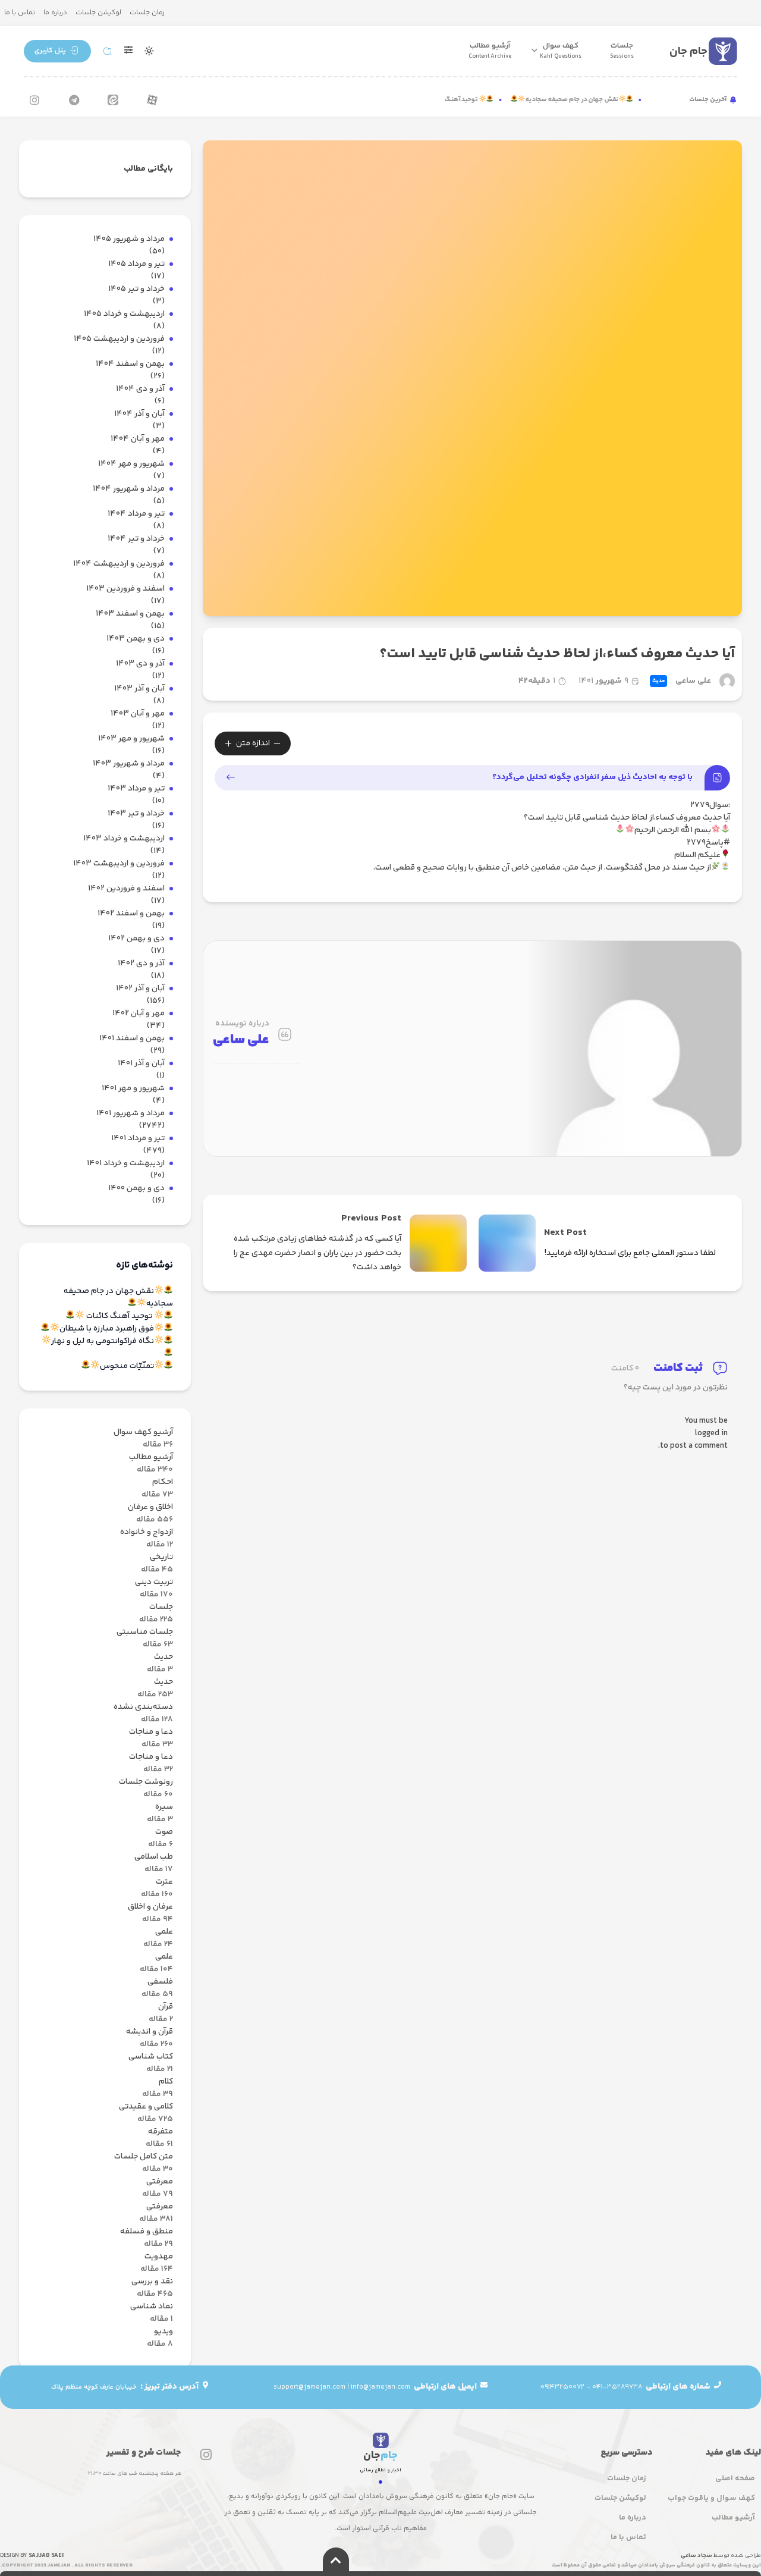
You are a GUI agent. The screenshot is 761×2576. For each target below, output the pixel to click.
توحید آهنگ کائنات (469, 100)
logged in (711, 1434)
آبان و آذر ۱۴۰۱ (141, 1064)
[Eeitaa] (113, 100)
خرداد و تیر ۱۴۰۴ (136, 539)
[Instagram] (34, 100)
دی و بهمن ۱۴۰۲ (136, 939)
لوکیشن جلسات (98, 13)
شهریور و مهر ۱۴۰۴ (131, 464)
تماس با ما (20, 13)
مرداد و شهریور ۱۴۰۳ (129, 764)
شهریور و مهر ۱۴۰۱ (133, 1089)
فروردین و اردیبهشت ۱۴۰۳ (119, 864)
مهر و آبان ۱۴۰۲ (139, 1014)
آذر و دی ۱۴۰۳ (140, 664)
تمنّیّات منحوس (127, 1367)
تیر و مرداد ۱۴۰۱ (138, 1139)
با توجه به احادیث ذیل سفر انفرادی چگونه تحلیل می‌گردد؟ (592, 777)
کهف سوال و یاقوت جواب (711, 2498)
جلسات (622, 51)
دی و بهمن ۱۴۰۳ (136, 639)
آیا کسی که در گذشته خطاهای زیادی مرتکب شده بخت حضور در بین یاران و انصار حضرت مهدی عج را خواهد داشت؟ (317, 1253)
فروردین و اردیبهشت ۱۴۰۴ (119, 564)
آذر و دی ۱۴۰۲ (141, 964)
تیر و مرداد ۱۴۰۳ (136, 789)
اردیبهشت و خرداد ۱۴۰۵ (124, 314)
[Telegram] (74, 100)
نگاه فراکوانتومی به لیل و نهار (103, 1342)
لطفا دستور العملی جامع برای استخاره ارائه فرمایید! (630, 1253)
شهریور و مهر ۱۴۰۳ (131, 739)
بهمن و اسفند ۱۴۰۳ (130, 614)
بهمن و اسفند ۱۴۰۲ (131, 914)
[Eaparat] (152, 100)
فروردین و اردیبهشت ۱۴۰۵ (119, 339)
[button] (57, 51)
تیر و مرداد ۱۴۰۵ (136, 264)
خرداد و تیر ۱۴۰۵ (136, 289)
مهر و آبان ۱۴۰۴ (138, 439)
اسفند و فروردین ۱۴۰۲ (126, 889)
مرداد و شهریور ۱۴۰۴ (129, 489)
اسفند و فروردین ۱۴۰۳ (125, 589)
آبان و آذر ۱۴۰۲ (140, 989)
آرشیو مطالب (490, 51)
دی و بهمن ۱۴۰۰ (136, 1189)
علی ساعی (693, 681)
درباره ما (55, 13)
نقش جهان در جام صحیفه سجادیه (589, 100)
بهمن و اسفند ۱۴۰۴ (130, 364)
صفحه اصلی (735, 2478)
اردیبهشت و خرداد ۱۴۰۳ (124, 839)
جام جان (688, 51)
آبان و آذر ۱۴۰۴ (139, 414)
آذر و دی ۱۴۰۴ (140, 389)
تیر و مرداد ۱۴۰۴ (136, 514)
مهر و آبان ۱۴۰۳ (138, 714)
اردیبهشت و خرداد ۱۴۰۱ (126, 1164)
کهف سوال (561, 51)
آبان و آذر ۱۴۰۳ (139, 689)
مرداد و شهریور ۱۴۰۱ (130, 1114)
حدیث (658, 681)
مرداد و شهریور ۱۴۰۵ (129, 239)
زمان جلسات (147, 13)
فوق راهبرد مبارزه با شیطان (107, 1329)
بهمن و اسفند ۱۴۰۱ (132, 1039)
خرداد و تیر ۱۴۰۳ (136, 814)
